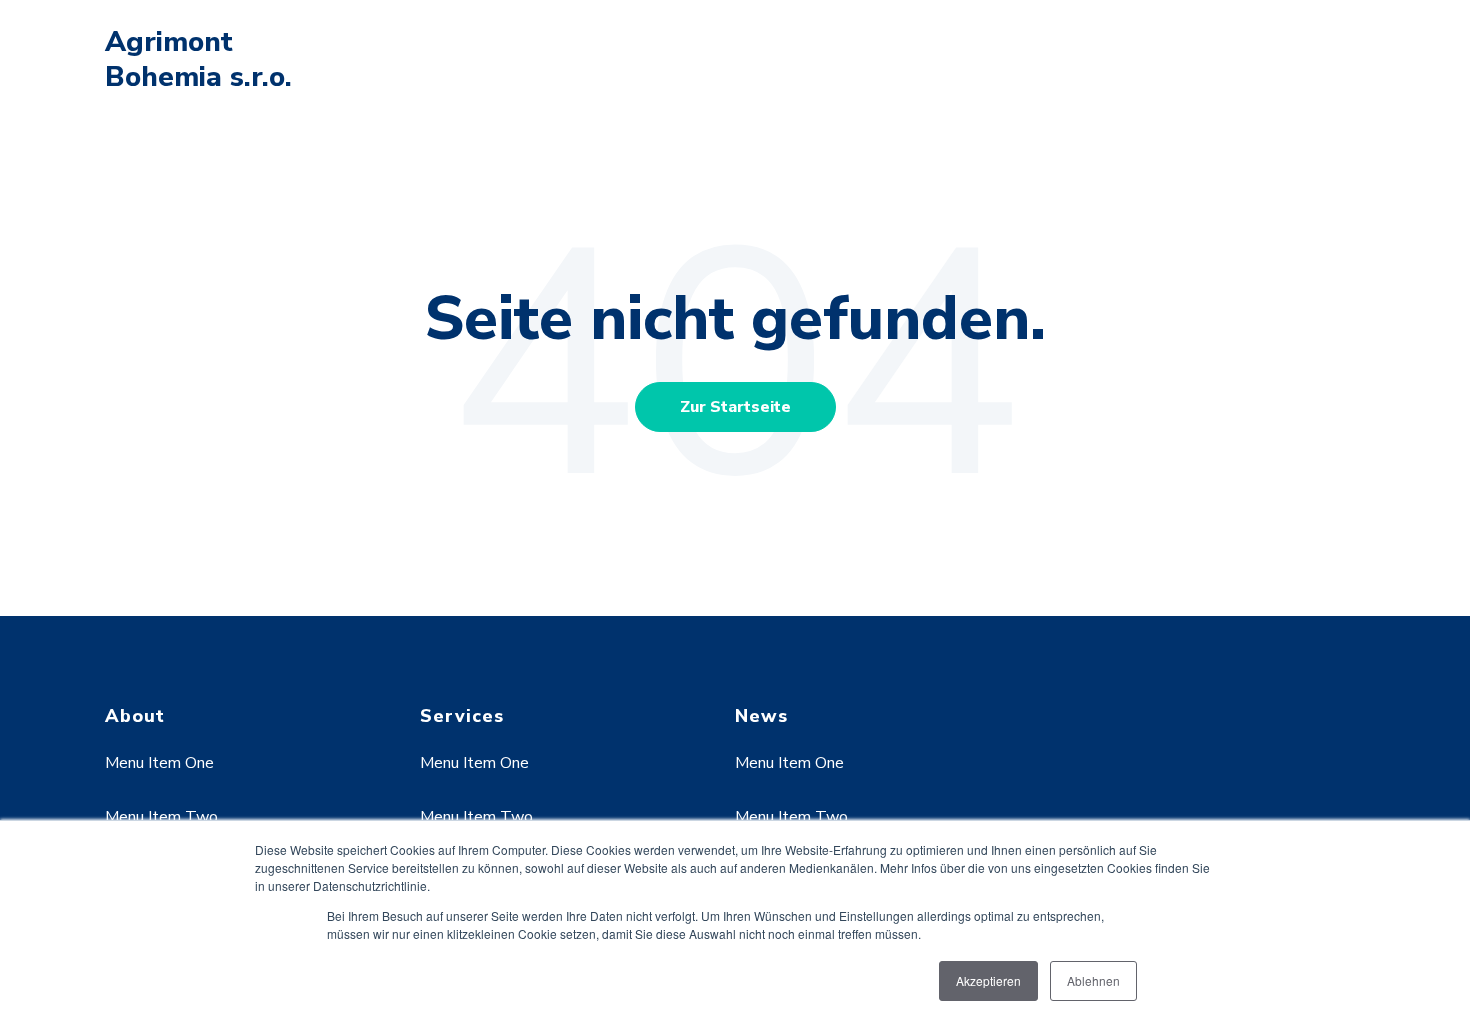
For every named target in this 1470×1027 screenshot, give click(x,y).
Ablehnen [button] (1093, 980)
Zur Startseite (735, 407)
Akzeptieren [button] (988, 980)
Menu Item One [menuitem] (159, 763)
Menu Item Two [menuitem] (161, 817)
